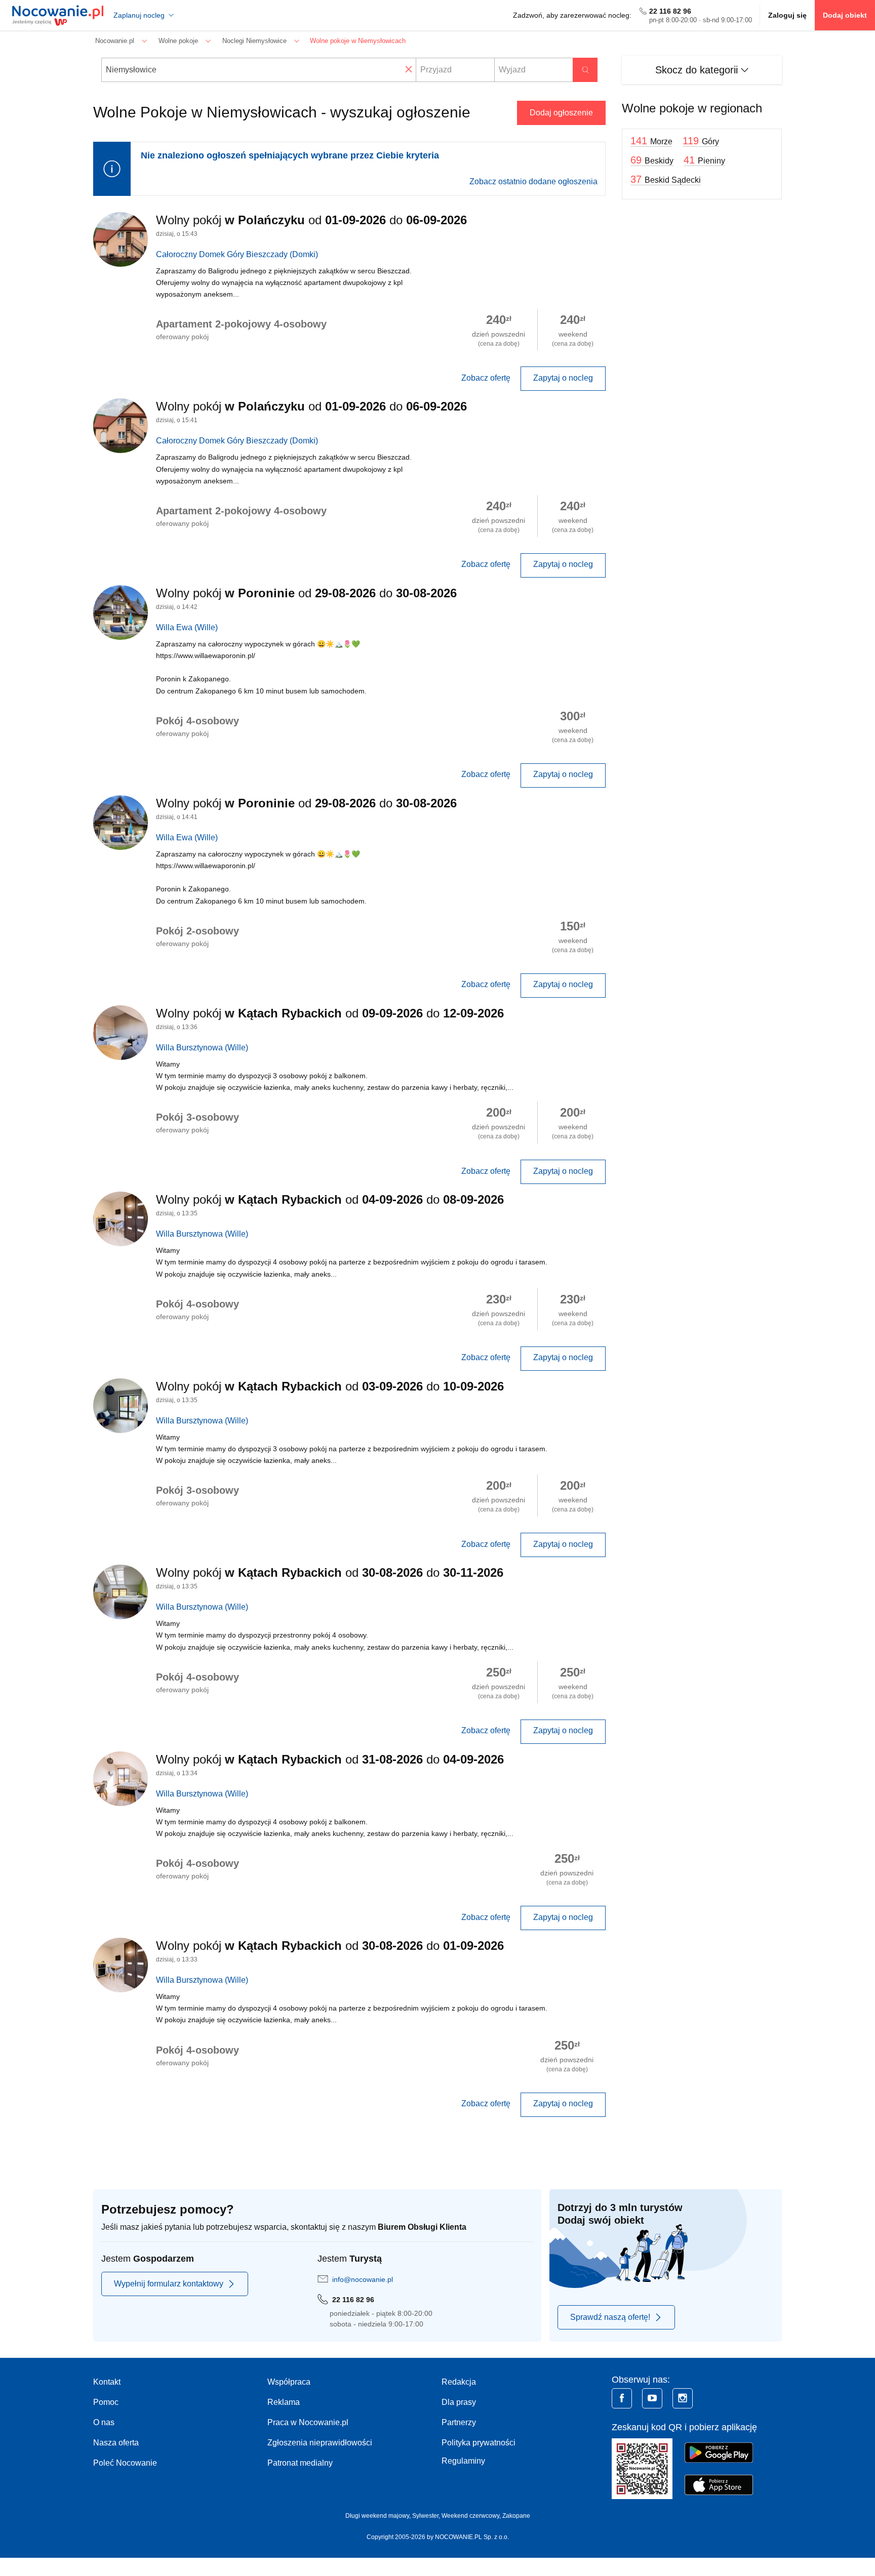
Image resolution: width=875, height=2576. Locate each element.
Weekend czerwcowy (470, 2516)
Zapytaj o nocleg (563, 378)
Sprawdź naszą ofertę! (610, 2317)
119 (701, 141)
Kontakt (107, 2382)
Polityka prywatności (479, 2443)
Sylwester (425, 2516)
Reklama (284, 2402)
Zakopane (516, 2516)
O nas (104, 2422)
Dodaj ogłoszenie (561, 113)
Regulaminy (463, 2461)
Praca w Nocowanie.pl (308, 2422)
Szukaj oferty (585, 70)
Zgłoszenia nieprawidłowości (320, 2443)
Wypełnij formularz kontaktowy (169, 2284)
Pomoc (106, 2402)
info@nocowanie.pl (363, 2279)
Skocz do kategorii (698, 70)
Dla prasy (459, 2402)
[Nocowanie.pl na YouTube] (652, 2398)
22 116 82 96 (670, 11)
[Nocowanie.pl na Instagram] (683, 2398)
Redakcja (459, 2382)
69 (652, 160)
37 (666, 179)
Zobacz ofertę (486, 378)
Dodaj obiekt (845, 15)
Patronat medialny (300, 2463)
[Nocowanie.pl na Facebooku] (622, 2398)
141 (651, 141)
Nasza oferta (116, 2443)
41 (704, 160)
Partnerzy (459, 2422)
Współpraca (289, 2382)
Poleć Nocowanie (125, 2463)
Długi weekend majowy (377, 2516)
